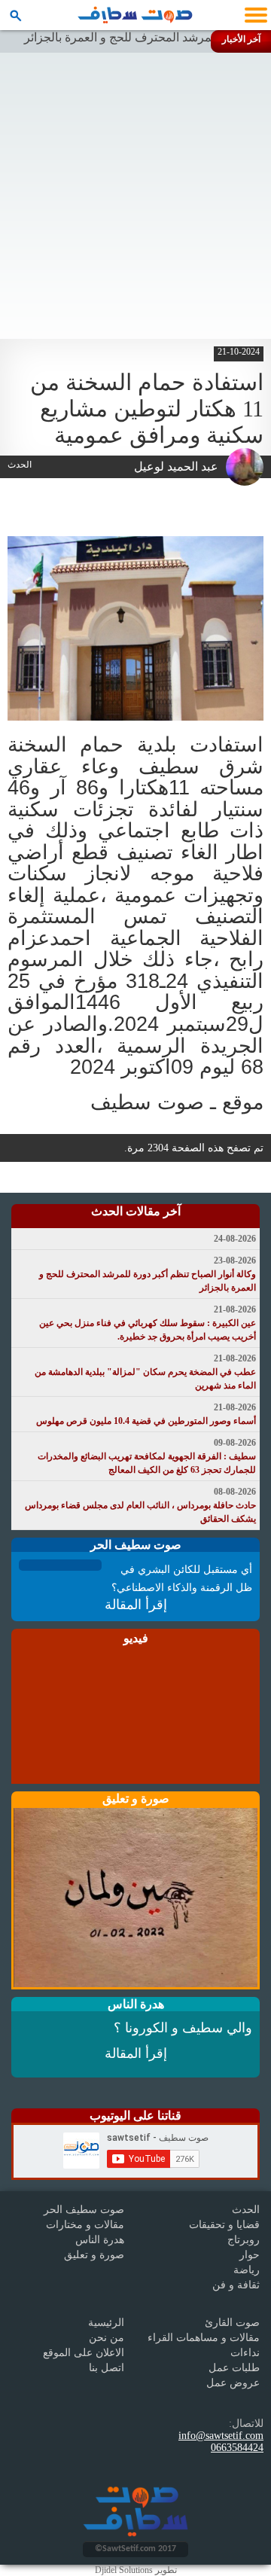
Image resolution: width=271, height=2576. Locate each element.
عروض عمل (233, 2383)
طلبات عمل (234, 2368)
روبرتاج (244, 2240)
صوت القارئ (232, 2323)
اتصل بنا (107, 2368)
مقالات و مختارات (85, 2225)
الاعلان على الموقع (84, 2353)
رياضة (247, 2270)
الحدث (246, 2210)
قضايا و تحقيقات (224, 2225)
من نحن (107, 2338)
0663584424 (237, 2448)
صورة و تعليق (94, 2255)
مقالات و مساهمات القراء (204, 2338)
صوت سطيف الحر (84, 2210)
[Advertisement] (135, 196)
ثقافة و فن (236, 2285)
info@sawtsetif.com (221, 2436)
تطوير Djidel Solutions (136, 2570)
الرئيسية (106, 2323)
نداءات (245, 2353)
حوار (250, 2255)
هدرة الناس (100, 2240)
